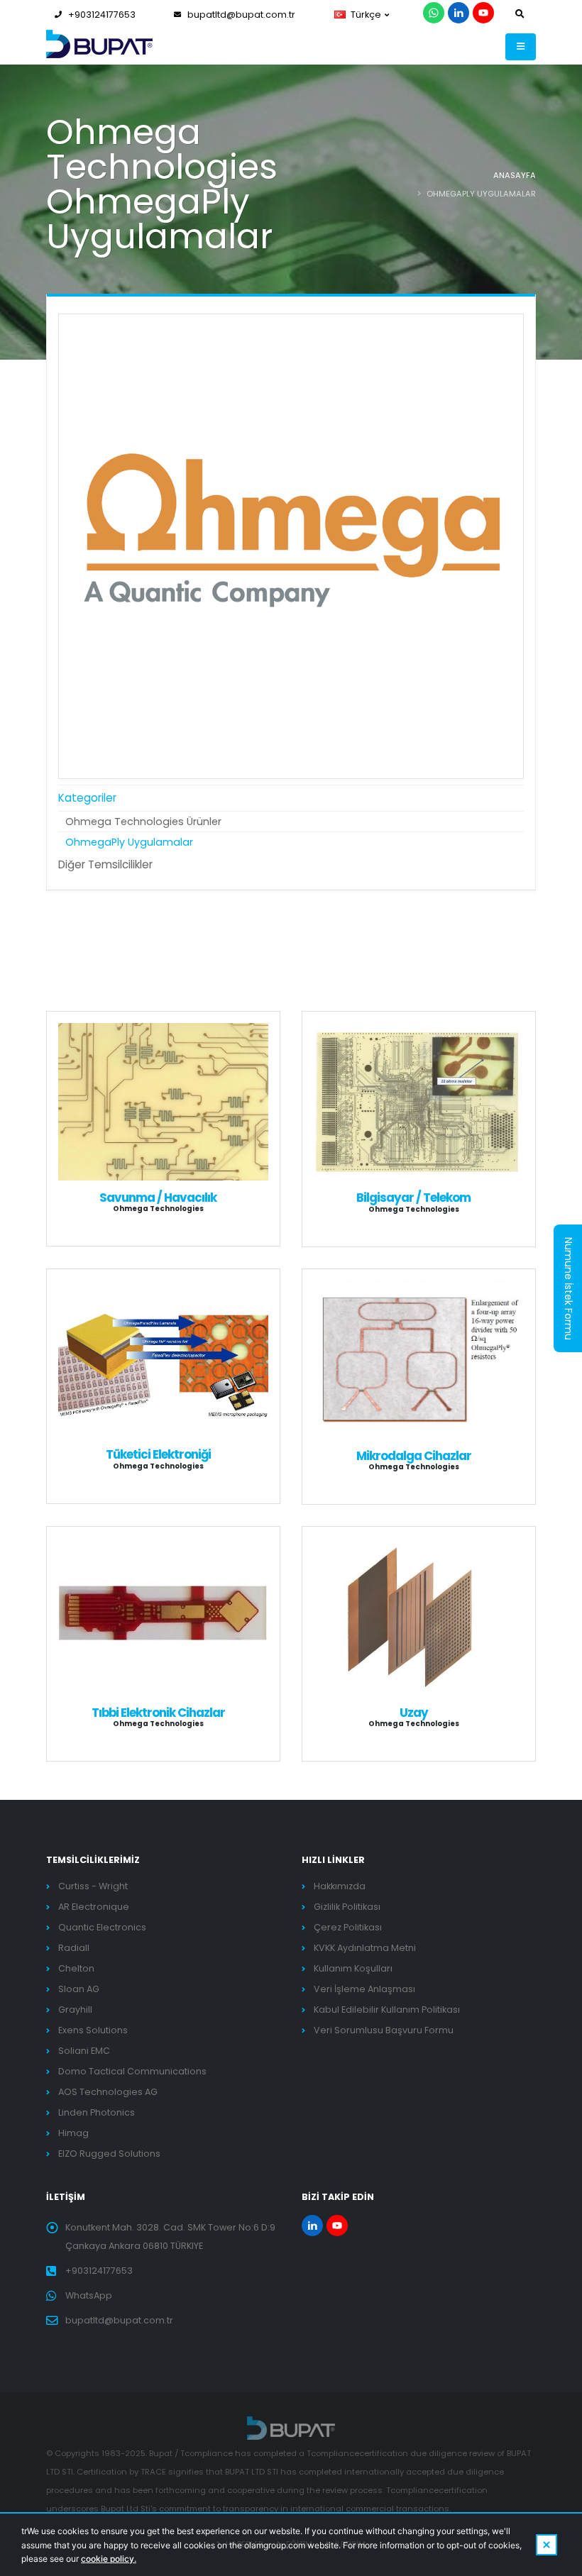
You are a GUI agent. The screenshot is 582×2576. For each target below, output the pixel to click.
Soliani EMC (84, 2051)
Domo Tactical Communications (132, 2071)
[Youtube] (483, 13)
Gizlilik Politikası (347, 1907)
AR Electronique (94, 1907)
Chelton (76, 1968)
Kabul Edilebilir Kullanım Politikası (387, 2010)
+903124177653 (102, 15)
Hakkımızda (340, 1886)
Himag (73, 2133)
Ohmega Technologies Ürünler (143, 822)
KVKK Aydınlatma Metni (365, 1948)
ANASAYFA (515, 175)
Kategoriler (87, 798)
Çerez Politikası (348, 1927)
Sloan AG (79, 1989)
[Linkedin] (459, 13)
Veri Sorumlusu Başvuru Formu (384, 2030)
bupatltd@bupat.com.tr (241, 15)
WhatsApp (89, 2295)
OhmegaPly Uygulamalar (129, 842)
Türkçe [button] (366, 15)
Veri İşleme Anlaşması (364, 1989)
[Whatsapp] (434, 13)
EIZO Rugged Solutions (109, 2154)
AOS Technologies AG (108, 2092)
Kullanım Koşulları (353, 1968)
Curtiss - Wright (93, 1886)
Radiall (74, 1948)
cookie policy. (109, 2559)
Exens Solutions (93, 2030)
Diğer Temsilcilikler (105, 864)
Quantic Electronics (102, 1927)
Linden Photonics (97, 2112)
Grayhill (75, 2010)
